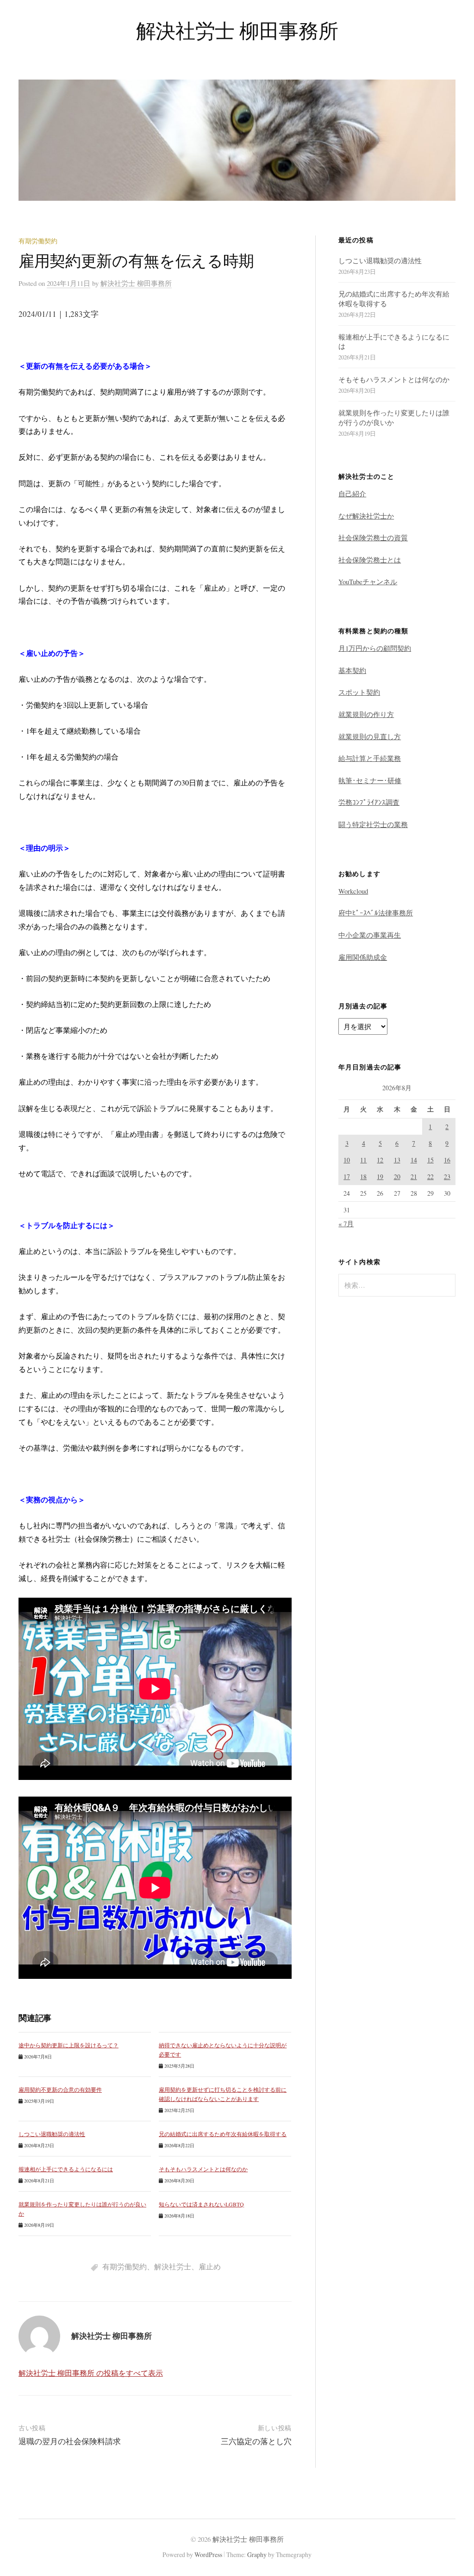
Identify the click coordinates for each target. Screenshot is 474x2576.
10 (347, 1160)
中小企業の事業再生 (370, 935)
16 (447, 1160)
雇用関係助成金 (363, 957)
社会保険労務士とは (370, 560)
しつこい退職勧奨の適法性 (52, 2134)
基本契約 (352, 670)
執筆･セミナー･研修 (370, 780)
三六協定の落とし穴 (256, 2441)
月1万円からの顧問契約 (375, 648)
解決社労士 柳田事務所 (237, 30)
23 (447, 1177)
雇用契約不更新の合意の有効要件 (60, 2089)
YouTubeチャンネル (368, 581)
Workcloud (353, 891)
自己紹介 (352, 494)
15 (430, 1160)
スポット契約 (359, 692)
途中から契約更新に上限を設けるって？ (69, 2045)
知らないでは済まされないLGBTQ (201, 2204)
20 (397, 1177)
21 (414, 1177)
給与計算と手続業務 (370, 758)
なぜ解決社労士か (366, 516)
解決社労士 (173, 2266)
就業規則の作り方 (366, 714)
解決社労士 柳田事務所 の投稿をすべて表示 (91, 2373)
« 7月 (346, 1223)
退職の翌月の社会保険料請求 (70, 2441)
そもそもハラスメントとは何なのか (203, 2169)
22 (430, 1177)
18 (363, 1177)
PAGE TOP (455, 2490)
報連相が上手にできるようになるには (66, 2169)
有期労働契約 (38, 241)
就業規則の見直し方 (370, 736)
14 (414, 1160)
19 (380, 1177)
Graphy (257, 2554)
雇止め (210, 2266)
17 (347, 1177)
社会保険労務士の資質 (373, 537)
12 (380, 1160)
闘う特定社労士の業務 (373, 824)
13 (397, 1160)
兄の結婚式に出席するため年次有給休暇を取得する (223, 2134)
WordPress (208, 2554)
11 (363, 1160)
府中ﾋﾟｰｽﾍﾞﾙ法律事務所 (376, 913)
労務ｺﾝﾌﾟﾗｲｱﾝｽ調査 (369, 802)
